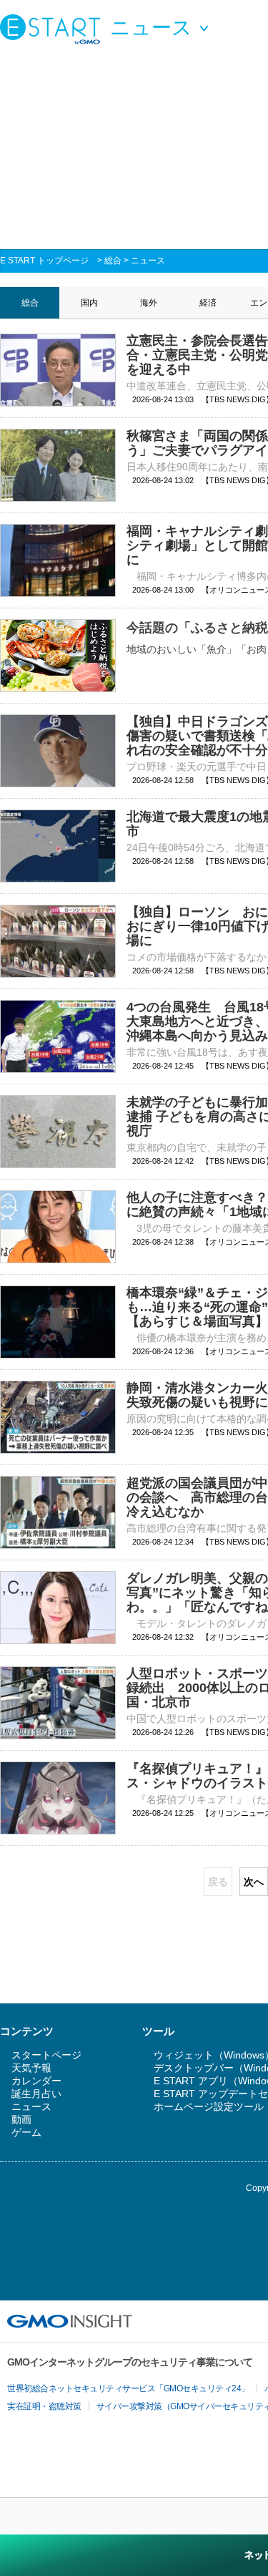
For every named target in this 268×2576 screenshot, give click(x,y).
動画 (21, 2119)
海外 (149, 303)
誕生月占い (36, 2094)
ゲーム (26, 2132)
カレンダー (36, 2081)
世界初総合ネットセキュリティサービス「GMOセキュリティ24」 (128, 2388)
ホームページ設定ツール (209, 2106)
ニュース (148, 261)
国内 (89, 303)
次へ (254, 1882)
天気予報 (31, 2068)
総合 (113, 261)
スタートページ (46, 2055)
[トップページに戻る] (54, 29)
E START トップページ (44, 261)
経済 (208, 303)
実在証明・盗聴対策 (44, 2406)
